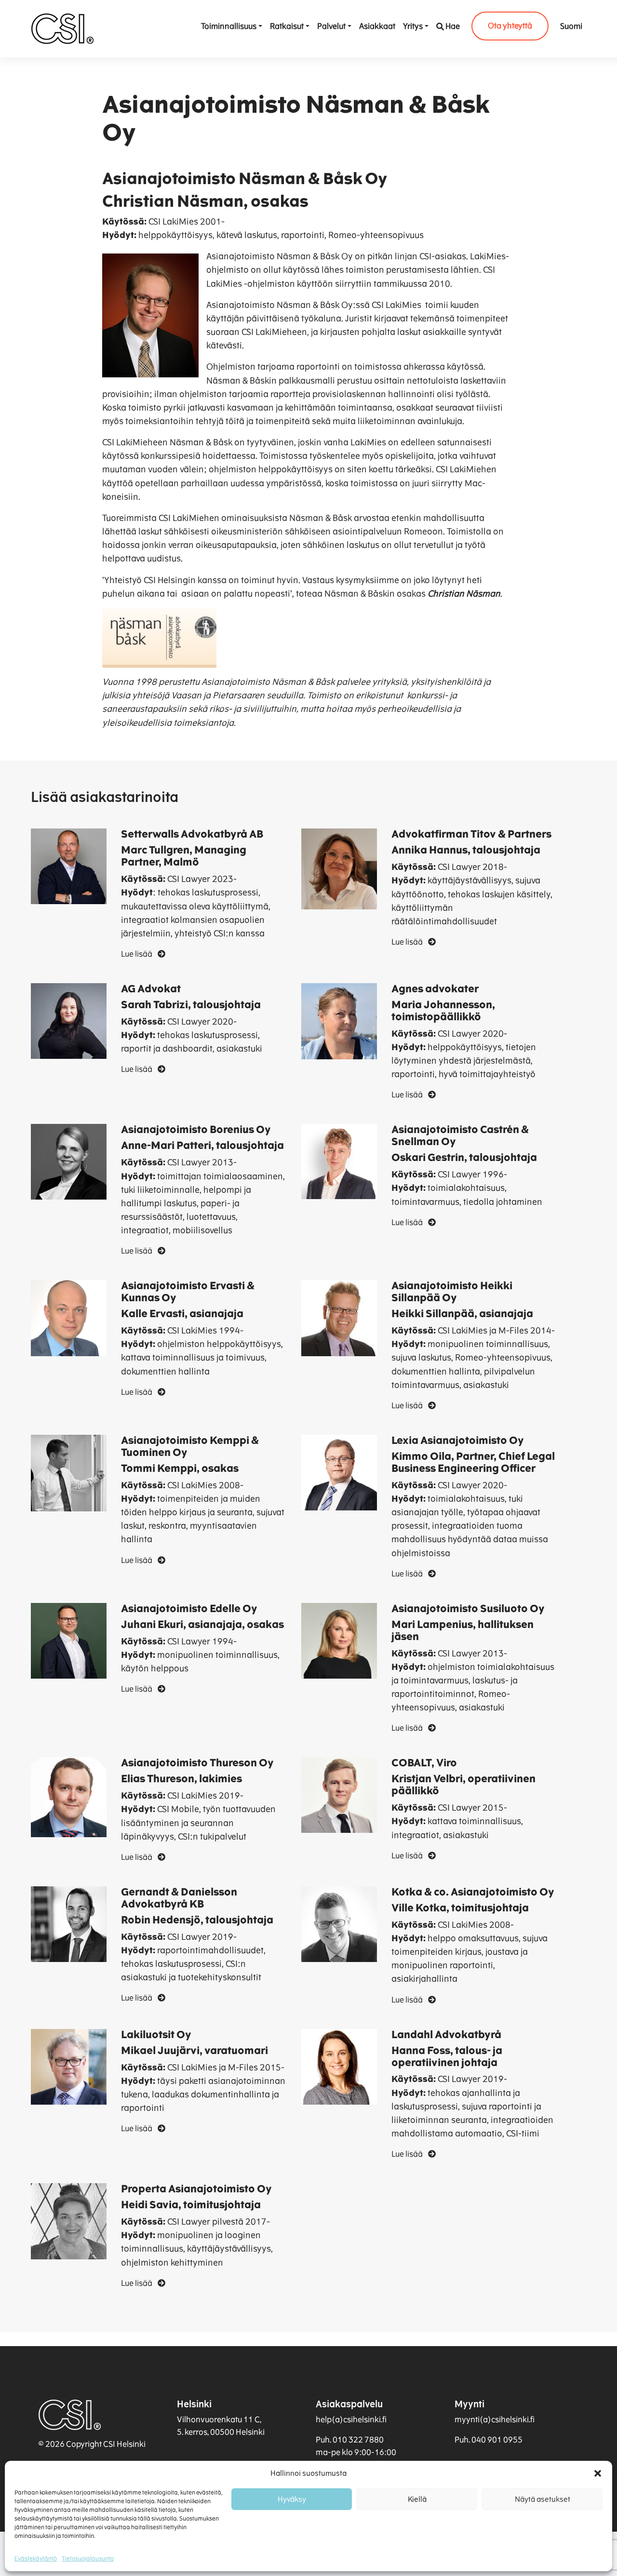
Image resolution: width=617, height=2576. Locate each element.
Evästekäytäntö (36, 2559)
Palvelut (331, 26)
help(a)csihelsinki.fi (351, 2420)
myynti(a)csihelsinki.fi (495, 2420)
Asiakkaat (377, 26)
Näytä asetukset (543, 2499)
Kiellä (417, 2499)
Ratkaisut (287, 26)
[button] (598, 2473)
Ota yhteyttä (510, 26)
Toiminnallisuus (229, 26)
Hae (453, 26)
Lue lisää (137, 954)
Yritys (413, 26)
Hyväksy (292, 2499)
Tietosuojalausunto (88, 2559)
